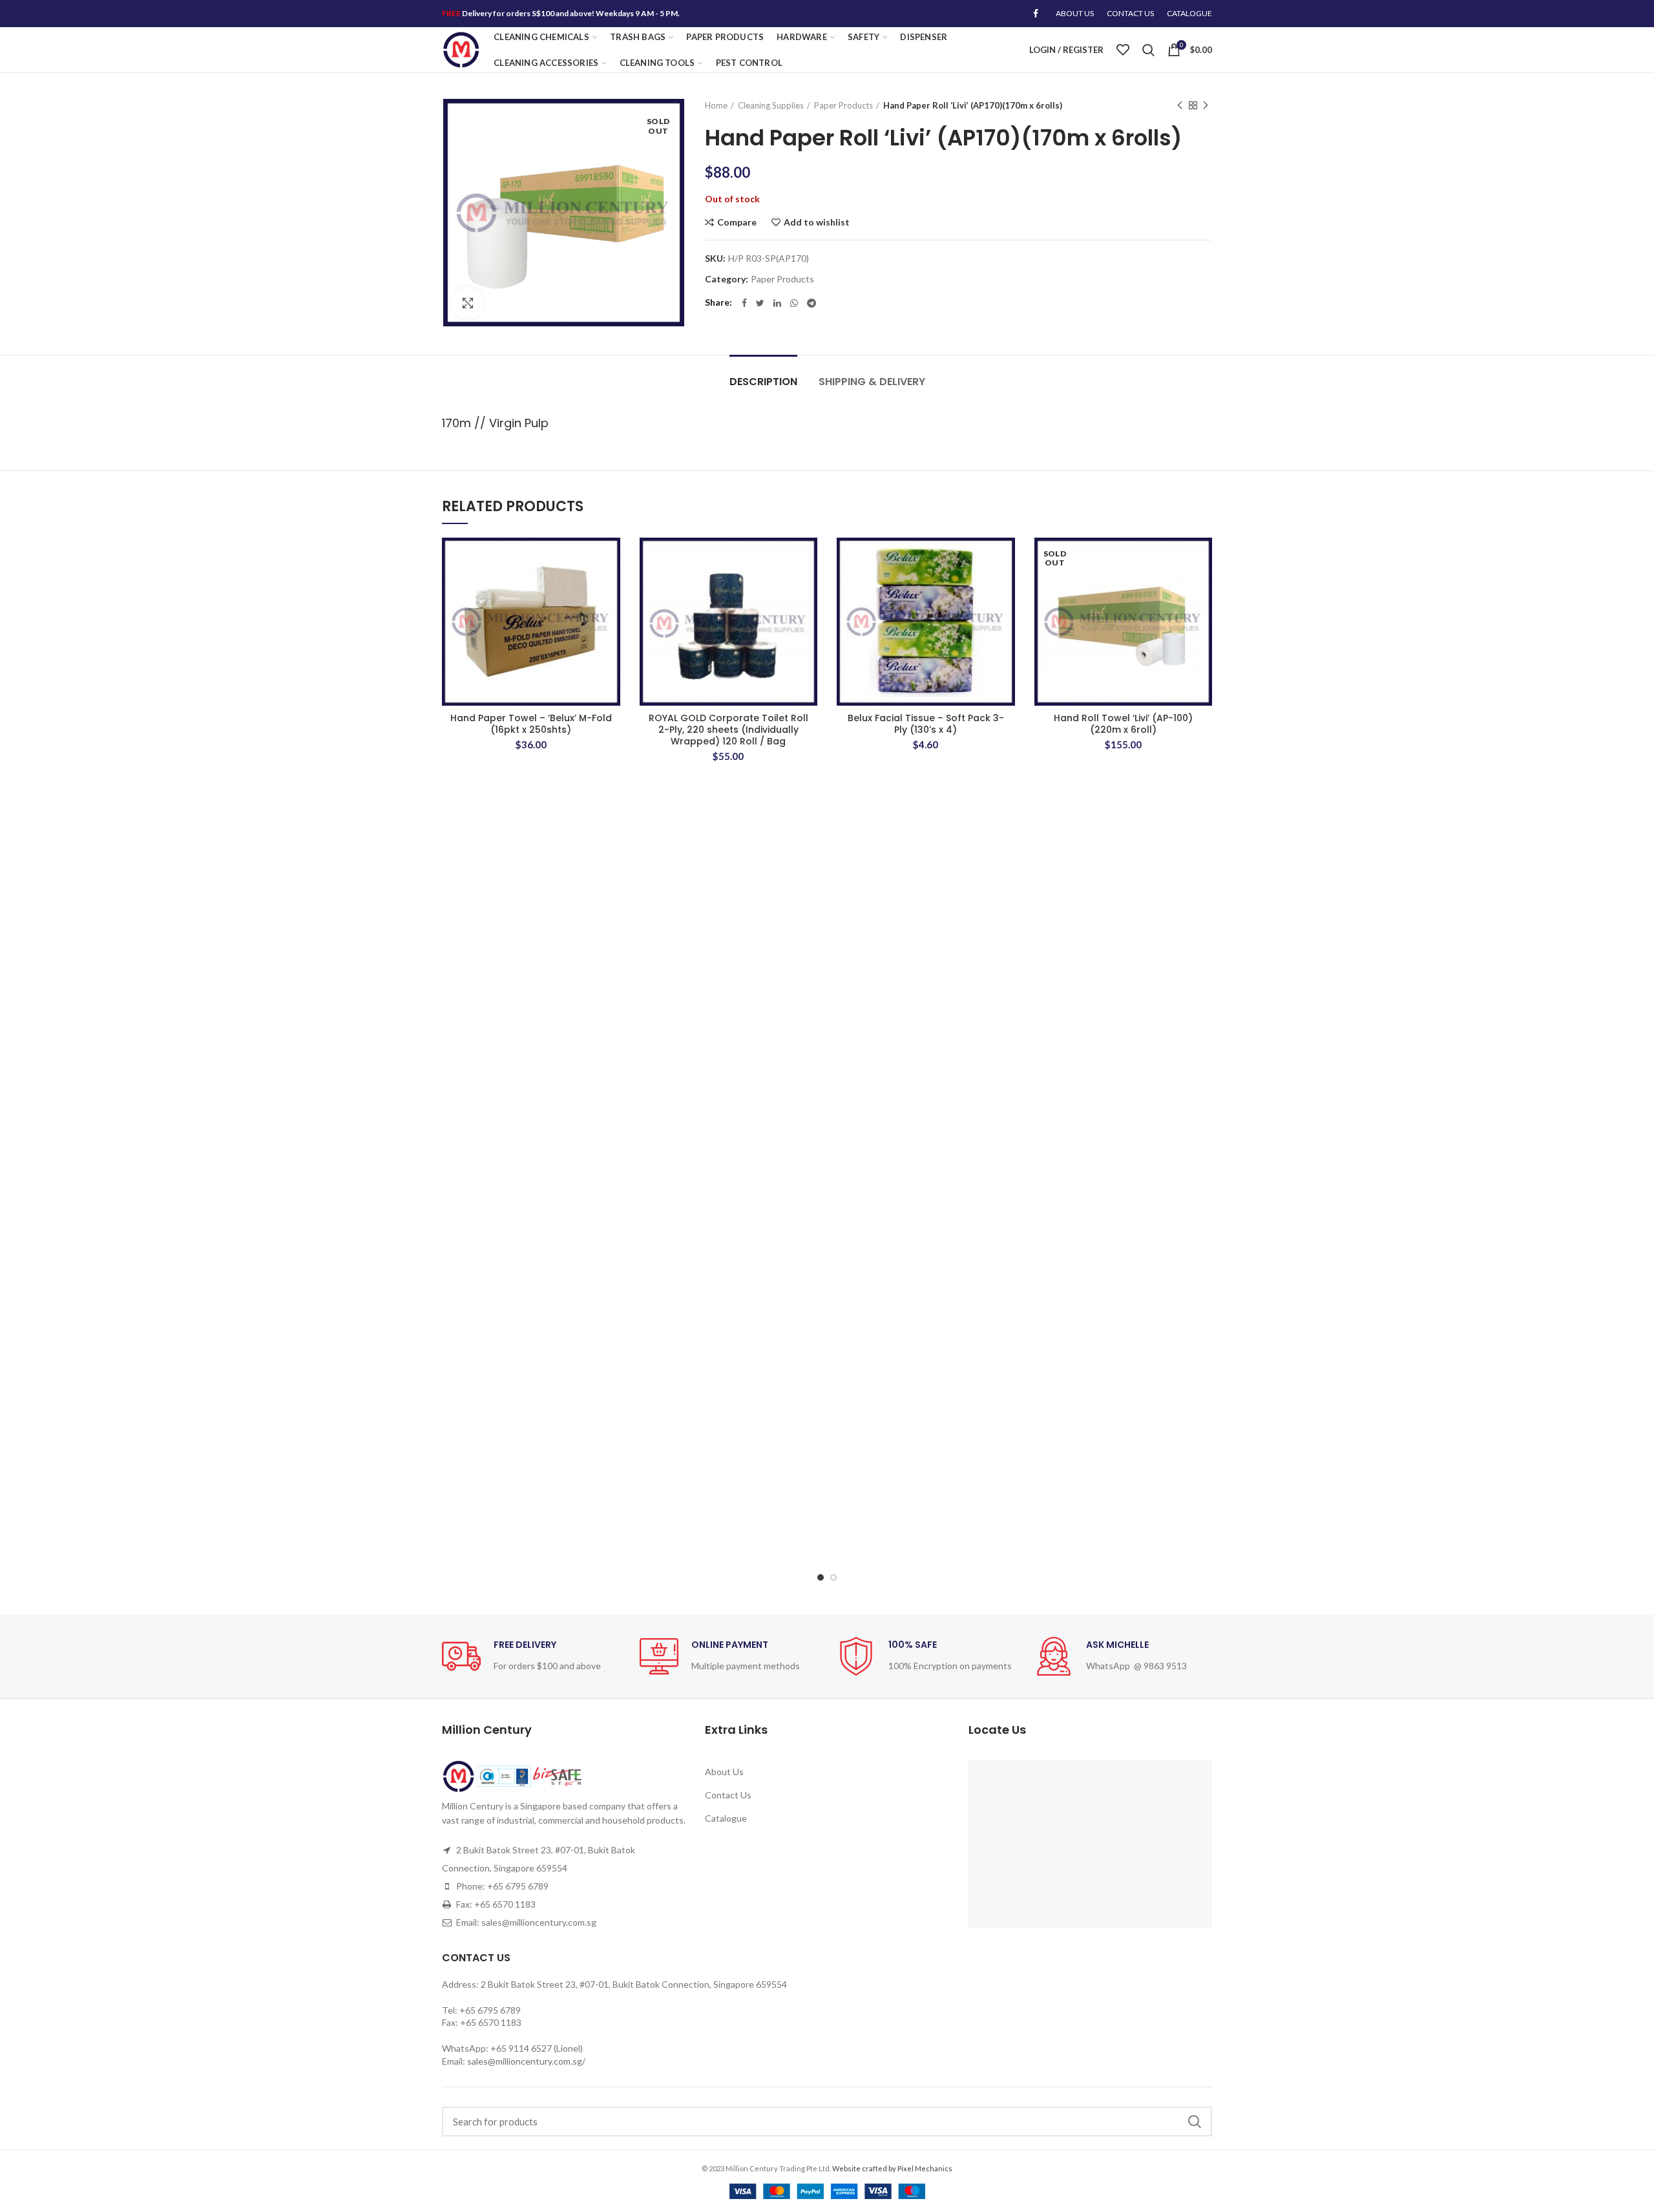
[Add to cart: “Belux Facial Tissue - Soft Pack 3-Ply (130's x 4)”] (1005, 588)
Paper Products (843, 105)
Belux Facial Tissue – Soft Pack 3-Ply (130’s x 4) (926, 724)
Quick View (611, 617)
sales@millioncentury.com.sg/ (526, 2061)
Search (1195, 2122)
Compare (737, 222)
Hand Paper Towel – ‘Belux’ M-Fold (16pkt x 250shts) (531, 724)
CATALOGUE (1189, 13)
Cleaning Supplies (771, 105)
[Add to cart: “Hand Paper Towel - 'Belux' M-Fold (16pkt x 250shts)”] (611, 588)
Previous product (1180, 105)
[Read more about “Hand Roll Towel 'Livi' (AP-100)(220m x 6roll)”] (1202, 588)
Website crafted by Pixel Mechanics (892, 2168)
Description (763, 382)
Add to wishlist (817, 222)
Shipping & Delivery (872, 382)
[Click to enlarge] (468, 303)
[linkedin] (777, 303)
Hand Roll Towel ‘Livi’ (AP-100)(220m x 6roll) (1123, 724)
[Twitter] (760, 303)
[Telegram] (811, 303)
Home (716, 105)
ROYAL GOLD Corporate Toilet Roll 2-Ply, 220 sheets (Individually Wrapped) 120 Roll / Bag (728, 730)
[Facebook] (1036, 14)
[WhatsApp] (794, 303)
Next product (1206, 105)
